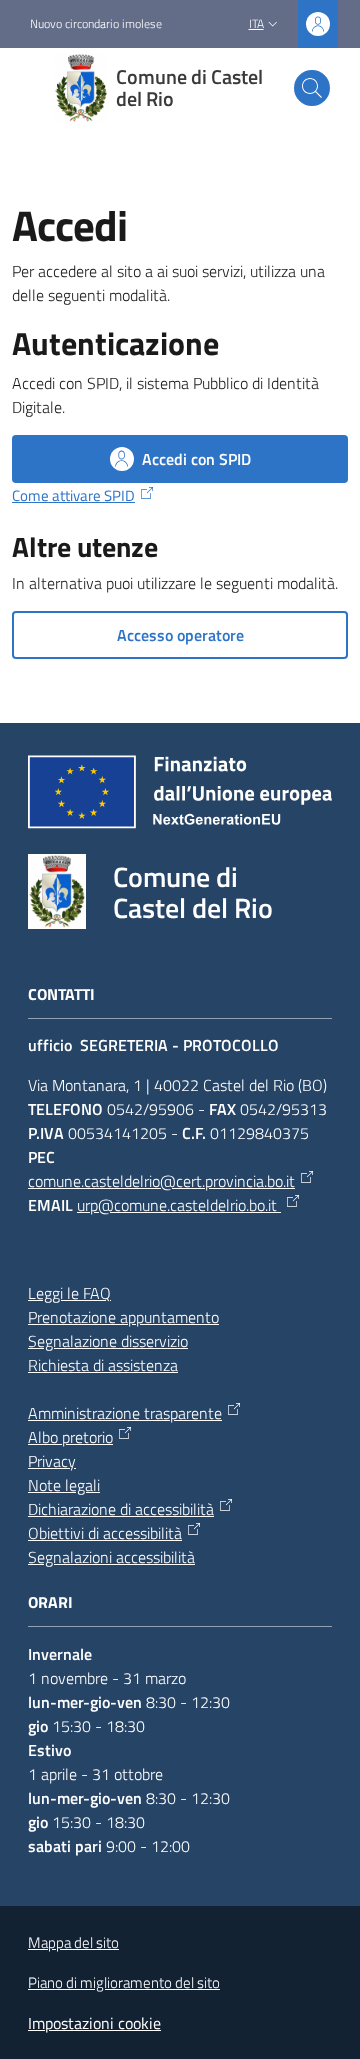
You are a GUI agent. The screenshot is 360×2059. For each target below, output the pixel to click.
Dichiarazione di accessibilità (121, 1509)
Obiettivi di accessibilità (105, 1533)
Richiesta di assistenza (103, 1365)
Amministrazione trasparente (125, 1413)
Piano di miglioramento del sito (124, 1982)
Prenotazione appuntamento (123, 1317)
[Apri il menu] (28, 88)
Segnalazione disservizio (108, 1341)
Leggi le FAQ (69, 1293)
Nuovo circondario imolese (96, 24)
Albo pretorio (70, 1437)
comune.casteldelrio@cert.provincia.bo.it (161, 1181)
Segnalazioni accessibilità (111, 1557)
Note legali (64, 1485)
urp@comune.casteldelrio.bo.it (179, 1205)
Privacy (52, 1461)
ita (256, 23)
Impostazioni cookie (94, 2023)
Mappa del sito (73, 1942)
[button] (312, 88)
